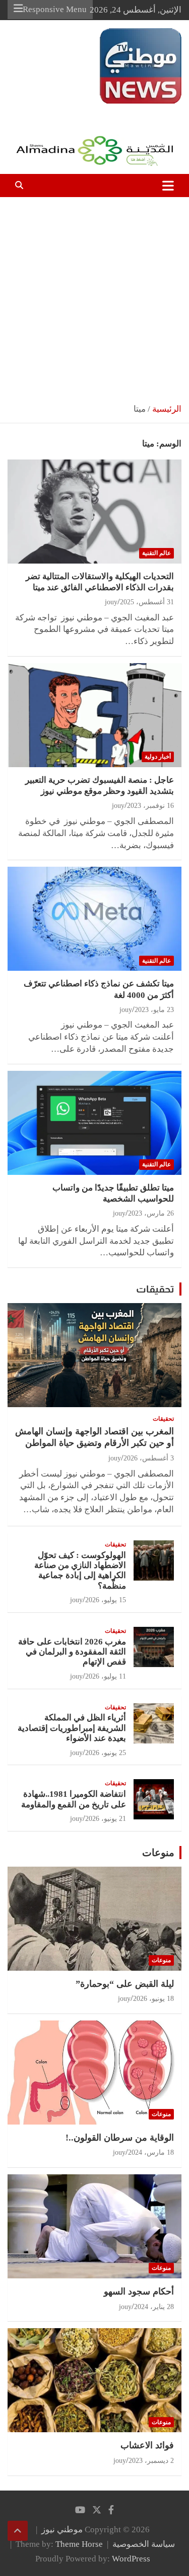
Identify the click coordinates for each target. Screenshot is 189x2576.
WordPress (131, 2559)
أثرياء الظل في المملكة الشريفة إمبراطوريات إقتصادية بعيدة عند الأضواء (72, 1728)
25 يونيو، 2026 (106, 1753)
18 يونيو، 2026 (153, 1999)
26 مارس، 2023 (151, 1213)
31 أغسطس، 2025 (147, 602)
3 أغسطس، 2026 (149, 1458)
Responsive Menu (55, 9)
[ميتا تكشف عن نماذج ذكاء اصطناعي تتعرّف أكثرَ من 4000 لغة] (94, 919)
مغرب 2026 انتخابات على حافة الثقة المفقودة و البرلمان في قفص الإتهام (72, 1652)
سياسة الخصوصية (144, 2544)
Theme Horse (79, 2544)
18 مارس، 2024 (151, 2152)
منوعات (158, 1853)
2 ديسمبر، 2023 (151, 2461)
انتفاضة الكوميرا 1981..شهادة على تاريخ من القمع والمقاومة (74, 1799)
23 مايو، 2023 (154, 1010)
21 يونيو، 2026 (106, 1819)
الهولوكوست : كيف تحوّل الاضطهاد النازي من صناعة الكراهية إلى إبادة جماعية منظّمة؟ (80, 1571)
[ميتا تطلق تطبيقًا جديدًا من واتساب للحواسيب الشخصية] (94, 1123)
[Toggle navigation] (168, 186)
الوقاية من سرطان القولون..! (120, 2138)
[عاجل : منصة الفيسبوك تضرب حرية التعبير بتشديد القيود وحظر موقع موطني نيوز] (94, 715)
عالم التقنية (156, 553)
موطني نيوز (161, 109)
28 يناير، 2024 (154, 2307)
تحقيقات (155, 1289)
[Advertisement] (94, 296)
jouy (111, 602)
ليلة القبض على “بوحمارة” (125, 1984)
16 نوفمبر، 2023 (150, 806)
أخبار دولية (158, 757)
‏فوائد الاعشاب (147, 2445)
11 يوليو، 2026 (106, 1676)
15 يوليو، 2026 (106, 1600)
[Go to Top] (18, 2531)
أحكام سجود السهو (139, 2291)
